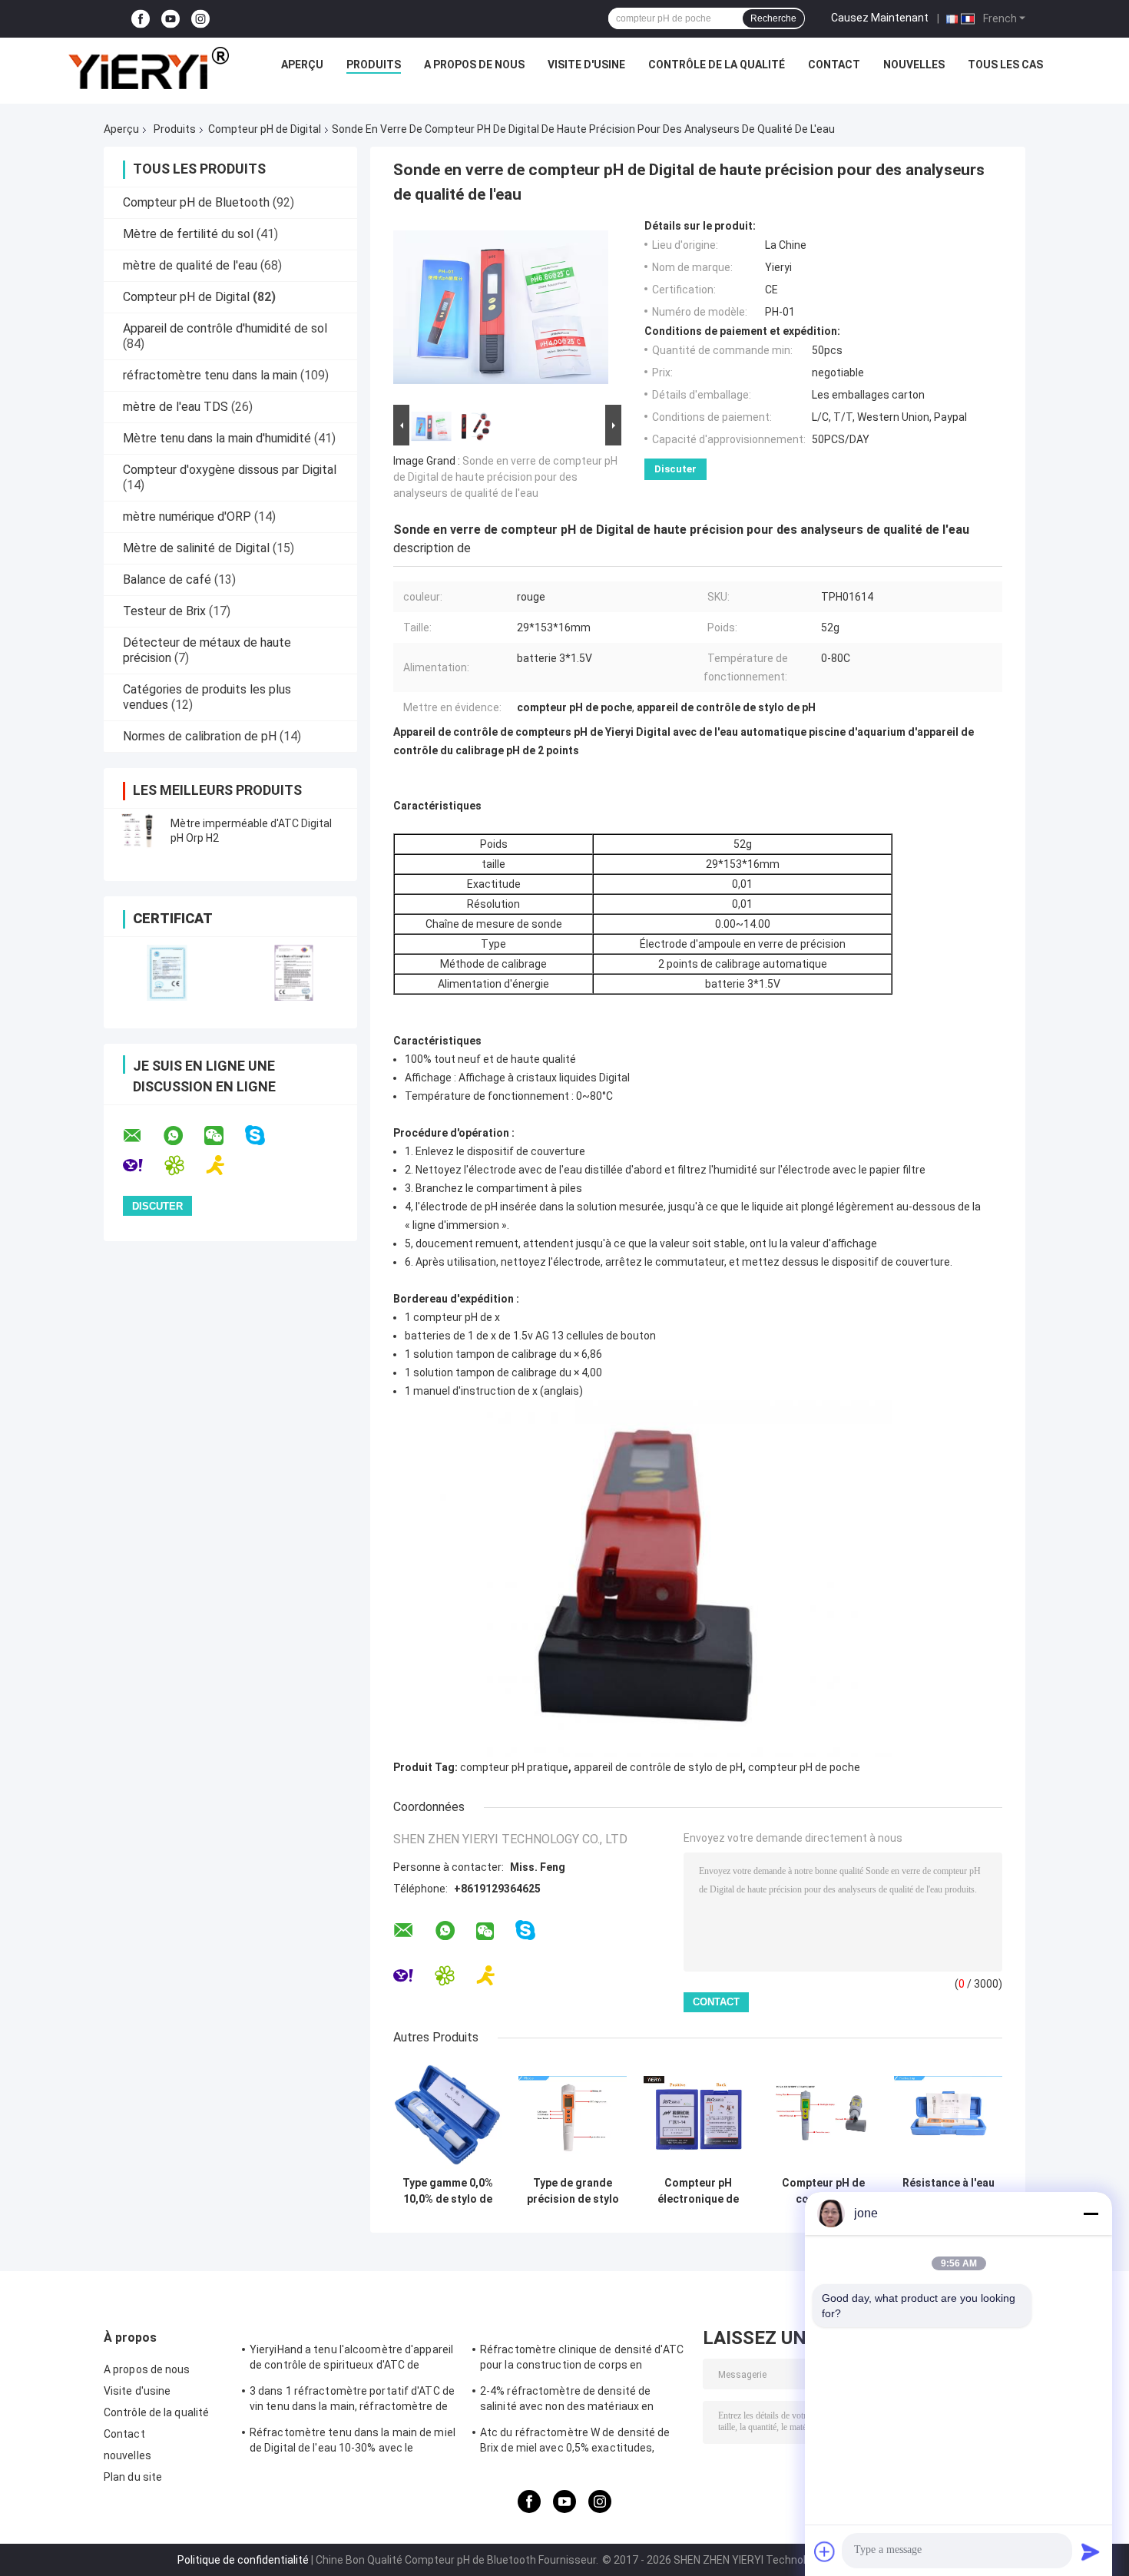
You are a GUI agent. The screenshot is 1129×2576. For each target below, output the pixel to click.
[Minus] (1091, 2213)
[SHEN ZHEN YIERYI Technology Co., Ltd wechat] (223, 1136)
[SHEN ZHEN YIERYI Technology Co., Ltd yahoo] (142, 1165)
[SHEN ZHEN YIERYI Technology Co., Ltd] (148, 68)
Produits (374, 65)
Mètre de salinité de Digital (196, 548)
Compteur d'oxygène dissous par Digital (230, 470)
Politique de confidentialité (243, 2560)
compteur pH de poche (804, 1767)
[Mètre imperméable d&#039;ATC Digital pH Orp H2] (138, 831)
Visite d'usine (586, 65)
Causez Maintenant (880, 18)
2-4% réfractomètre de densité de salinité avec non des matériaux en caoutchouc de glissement (567, 2401)
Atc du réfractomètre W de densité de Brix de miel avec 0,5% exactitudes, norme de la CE (575, 2442)
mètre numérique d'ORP (187, 517)
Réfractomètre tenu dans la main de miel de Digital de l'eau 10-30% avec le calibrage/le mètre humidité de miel (353, 2442)
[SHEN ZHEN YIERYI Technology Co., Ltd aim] (225, 1165)
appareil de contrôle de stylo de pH (658, 1767)
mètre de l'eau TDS (175, 407)
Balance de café (167, 579)
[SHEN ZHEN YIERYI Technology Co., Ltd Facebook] (141, 19)
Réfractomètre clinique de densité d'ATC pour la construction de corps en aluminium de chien (582, 2359)
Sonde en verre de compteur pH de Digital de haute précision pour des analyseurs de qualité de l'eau (505, 477)
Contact (834, 65)
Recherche (773, 18)
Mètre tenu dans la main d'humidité (217, 438)
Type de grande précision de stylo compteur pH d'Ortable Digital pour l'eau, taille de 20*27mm (573, 2191)
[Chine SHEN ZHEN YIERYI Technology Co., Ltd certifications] (167, 973)
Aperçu (302, 65)
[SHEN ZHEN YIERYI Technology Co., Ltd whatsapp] (183, 1136)
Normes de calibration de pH (200, 736)
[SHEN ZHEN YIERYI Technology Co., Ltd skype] (265, 1136)
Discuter (675, 469)
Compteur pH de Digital (265, 129)
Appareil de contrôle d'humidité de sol (225, 328)
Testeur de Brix (164, 611)
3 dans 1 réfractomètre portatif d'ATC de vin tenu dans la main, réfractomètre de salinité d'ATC (352, 2401)
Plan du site (133, 2477)
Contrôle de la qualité (717, 65)
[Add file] (825, 2551)
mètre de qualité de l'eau (190, 265)
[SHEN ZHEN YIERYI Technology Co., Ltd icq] (184, 1165)
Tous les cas (1005, 65)
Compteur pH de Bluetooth (196, 202)
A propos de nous (474, 65)
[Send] (1091, 2551)
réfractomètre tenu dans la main (210, 375)
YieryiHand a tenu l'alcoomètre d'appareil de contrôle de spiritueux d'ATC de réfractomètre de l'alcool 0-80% (351, 2359)
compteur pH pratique (514, 1767)
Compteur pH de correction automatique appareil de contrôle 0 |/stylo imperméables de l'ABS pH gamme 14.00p (823, 2191)
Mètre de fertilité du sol (188, 234)
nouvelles (914, 65)
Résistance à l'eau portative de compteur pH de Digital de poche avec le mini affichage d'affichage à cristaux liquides (949, 2191)
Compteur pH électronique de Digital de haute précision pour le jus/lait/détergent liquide (698, 2191)
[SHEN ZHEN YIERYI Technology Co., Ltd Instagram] (200, 19)
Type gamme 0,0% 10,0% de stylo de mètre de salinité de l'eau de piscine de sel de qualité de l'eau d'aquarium (448, 2191)
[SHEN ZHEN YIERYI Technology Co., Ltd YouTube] (171, 19)
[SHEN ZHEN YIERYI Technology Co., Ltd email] (142, 1136)
